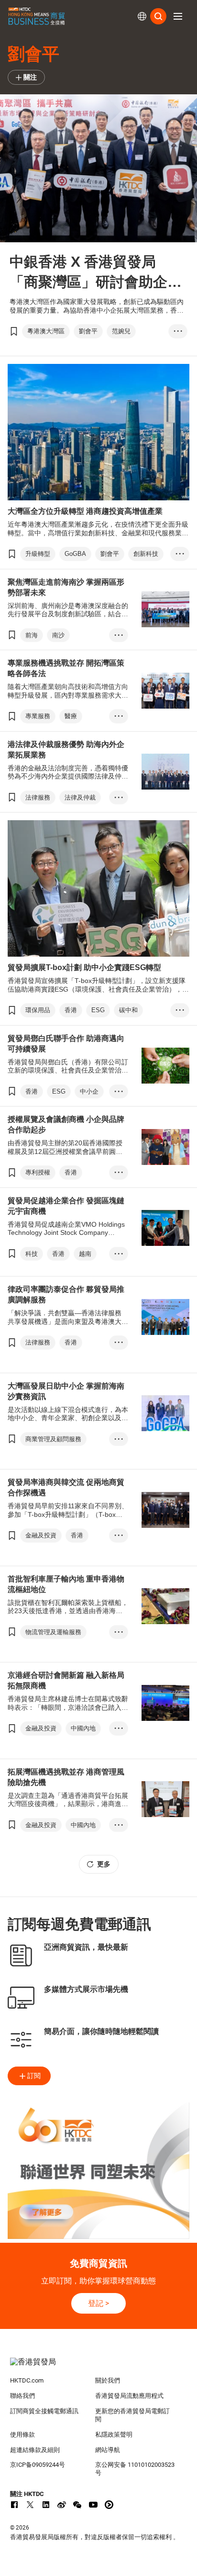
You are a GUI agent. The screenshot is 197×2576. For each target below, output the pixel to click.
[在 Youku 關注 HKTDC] (109, 2505)
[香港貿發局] (99, 2367)
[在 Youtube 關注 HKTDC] (93, 2505)
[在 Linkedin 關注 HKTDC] (46, 2505)
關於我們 (108, 2380)
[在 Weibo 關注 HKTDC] (62, 2505)
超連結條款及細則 (35, 2450)
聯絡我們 (22, 2396)
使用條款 (22, 2435)
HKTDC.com (27, 2380)
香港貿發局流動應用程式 (129, 2396)
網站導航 (108, 2450)
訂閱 (34, 2076)
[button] (178, 16)
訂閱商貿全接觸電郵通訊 (44, 2411)
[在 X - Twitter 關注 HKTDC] (30, 2505)
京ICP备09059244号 (38, 2465)
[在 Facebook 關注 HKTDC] (14, 2505)
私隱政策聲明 (114, 2435)
